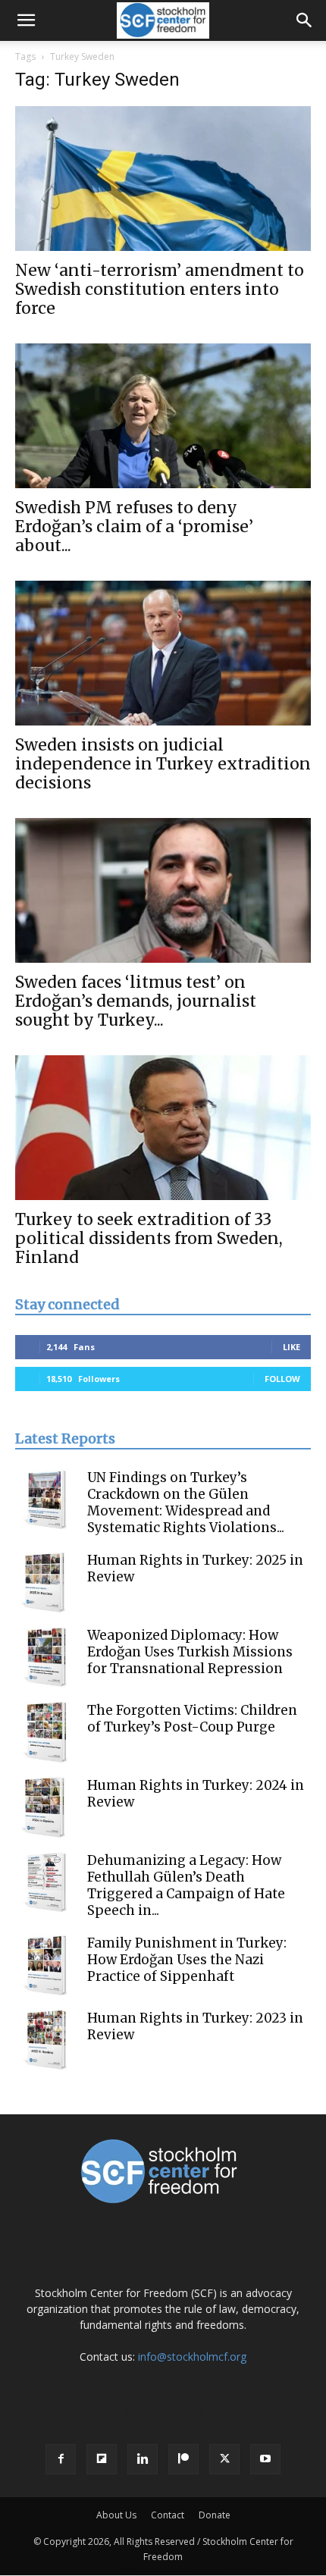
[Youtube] (265, 2459)
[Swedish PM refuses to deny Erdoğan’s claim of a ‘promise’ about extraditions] (163, 416)
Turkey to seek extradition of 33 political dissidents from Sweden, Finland (149, 1238)
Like (292, 1347)
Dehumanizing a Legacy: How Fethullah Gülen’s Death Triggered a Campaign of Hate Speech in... (186, 1885)
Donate (215, 2515)
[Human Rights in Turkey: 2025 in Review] (45, 1582)
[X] (224, 2459)
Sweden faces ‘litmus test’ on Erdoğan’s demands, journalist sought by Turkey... (136, 1001)
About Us (116, 2515)
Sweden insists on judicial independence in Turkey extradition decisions (163, 764)
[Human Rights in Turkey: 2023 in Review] (45, 2040)
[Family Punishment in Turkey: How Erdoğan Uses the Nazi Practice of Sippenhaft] (45, 1965)
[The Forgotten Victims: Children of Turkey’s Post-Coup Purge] (45, 1732)
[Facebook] (61, 2459)
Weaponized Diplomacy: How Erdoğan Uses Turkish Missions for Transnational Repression (190, 1652)
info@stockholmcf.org (192, 2357)
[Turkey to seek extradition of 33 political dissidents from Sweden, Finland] (163, 1128)
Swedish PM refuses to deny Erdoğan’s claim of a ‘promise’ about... (134, 526)
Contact (168, 2515)
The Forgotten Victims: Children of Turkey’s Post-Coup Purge (192, 1719)
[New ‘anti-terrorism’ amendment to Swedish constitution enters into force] (163, 179)
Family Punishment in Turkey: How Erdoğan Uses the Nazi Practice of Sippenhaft (187, 1960)
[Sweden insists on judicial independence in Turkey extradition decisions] (163, 653)
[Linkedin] (143, 2459)
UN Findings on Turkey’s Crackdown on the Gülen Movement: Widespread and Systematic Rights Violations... (186, 1503)
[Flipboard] (102, 2459)
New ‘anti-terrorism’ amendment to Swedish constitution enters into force (160, 289)
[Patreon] (183, 2459)
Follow (282, 1379)
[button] (26, 20)
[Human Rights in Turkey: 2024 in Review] (45, 1807)
